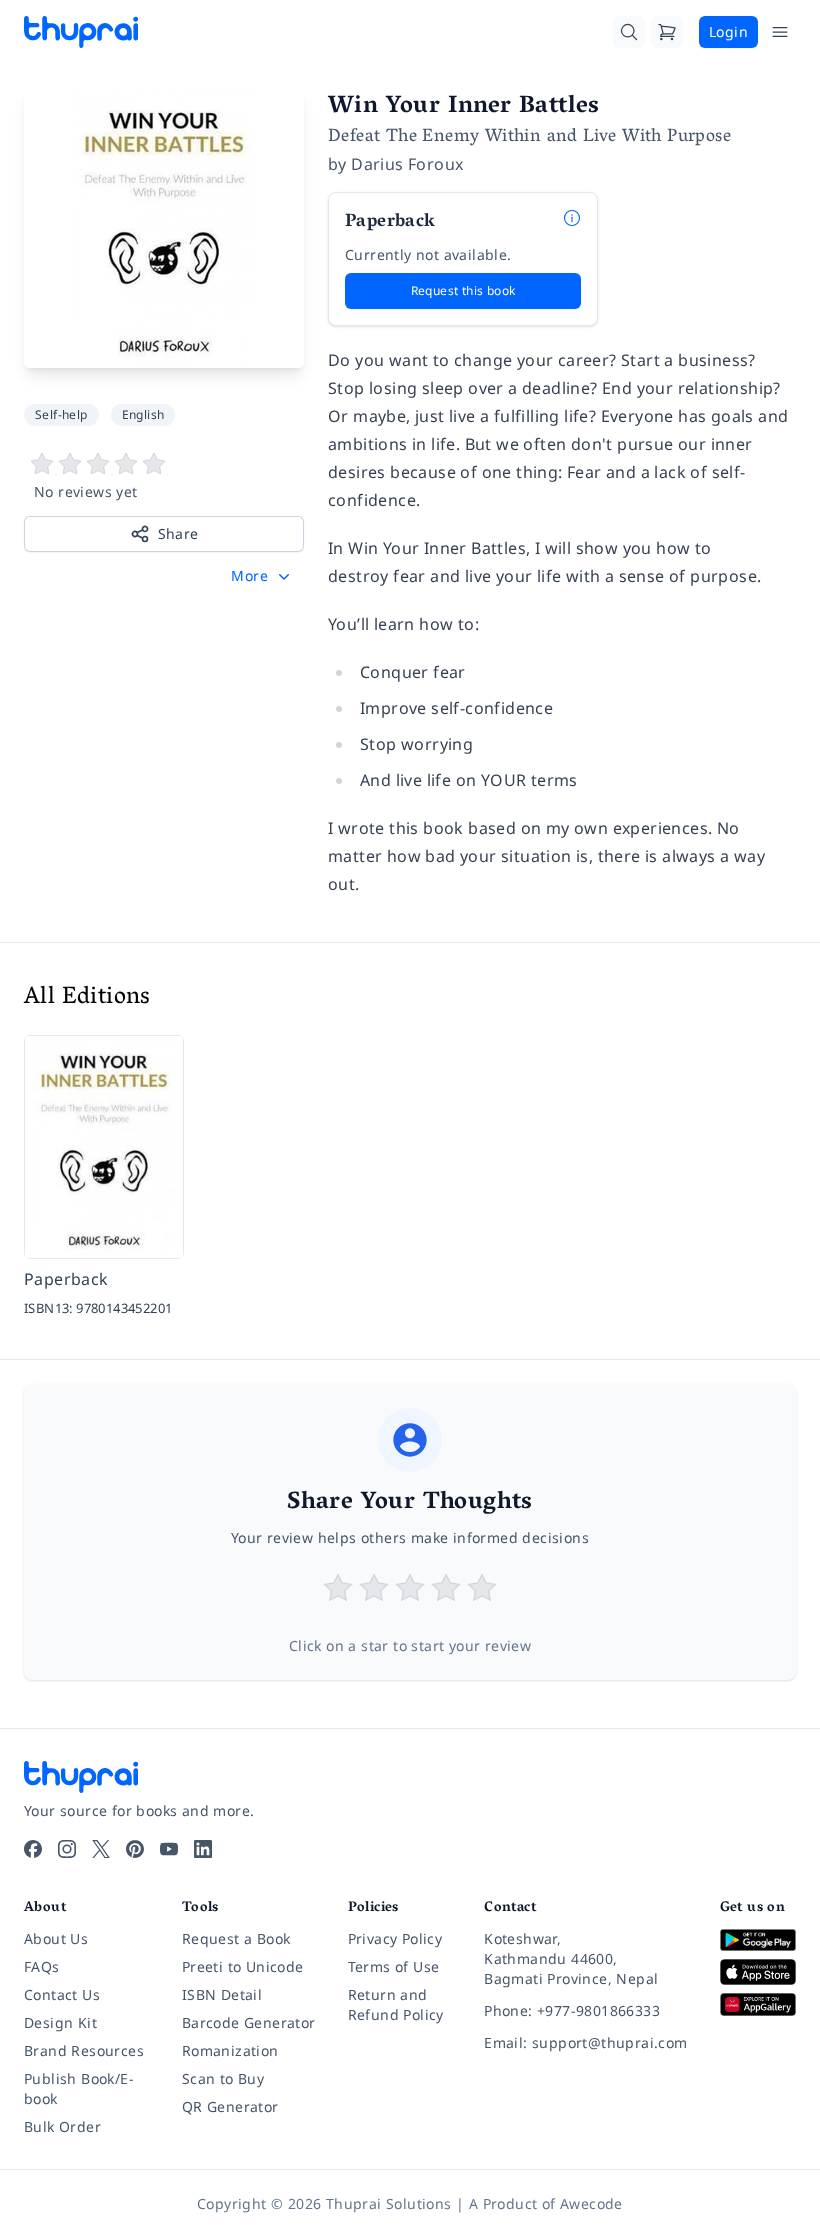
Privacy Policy (395, 1938)
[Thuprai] (81, 32)
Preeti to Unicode (243, 1966)
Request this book (463, 290)
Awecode (591, 2203)
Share (178, 533)
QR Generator (230, 2106)
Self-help (61, 414)
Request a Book (236, 1938)
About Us (56, 1938)
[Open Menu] (780, 32)
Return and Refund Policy (396, 2004)
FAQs (42, 1966)
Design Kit (60, 2022)
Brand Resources (84, 2050)
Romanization (230, 2050)
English (143, 414)
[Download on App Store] (758, 1972)
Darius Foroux (407, 164)
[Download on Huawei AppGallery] (758, 2004)
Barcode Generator (249, 2022)
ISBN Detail (222, 1994)
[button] (262, 576)
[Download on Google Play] (758, 1940)
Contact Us (62, 1994)
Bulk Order (62, 2126)
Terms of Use (394, 1966)
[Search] (629, 32)
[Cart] (667, 32)
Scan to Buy (223, 2078)
